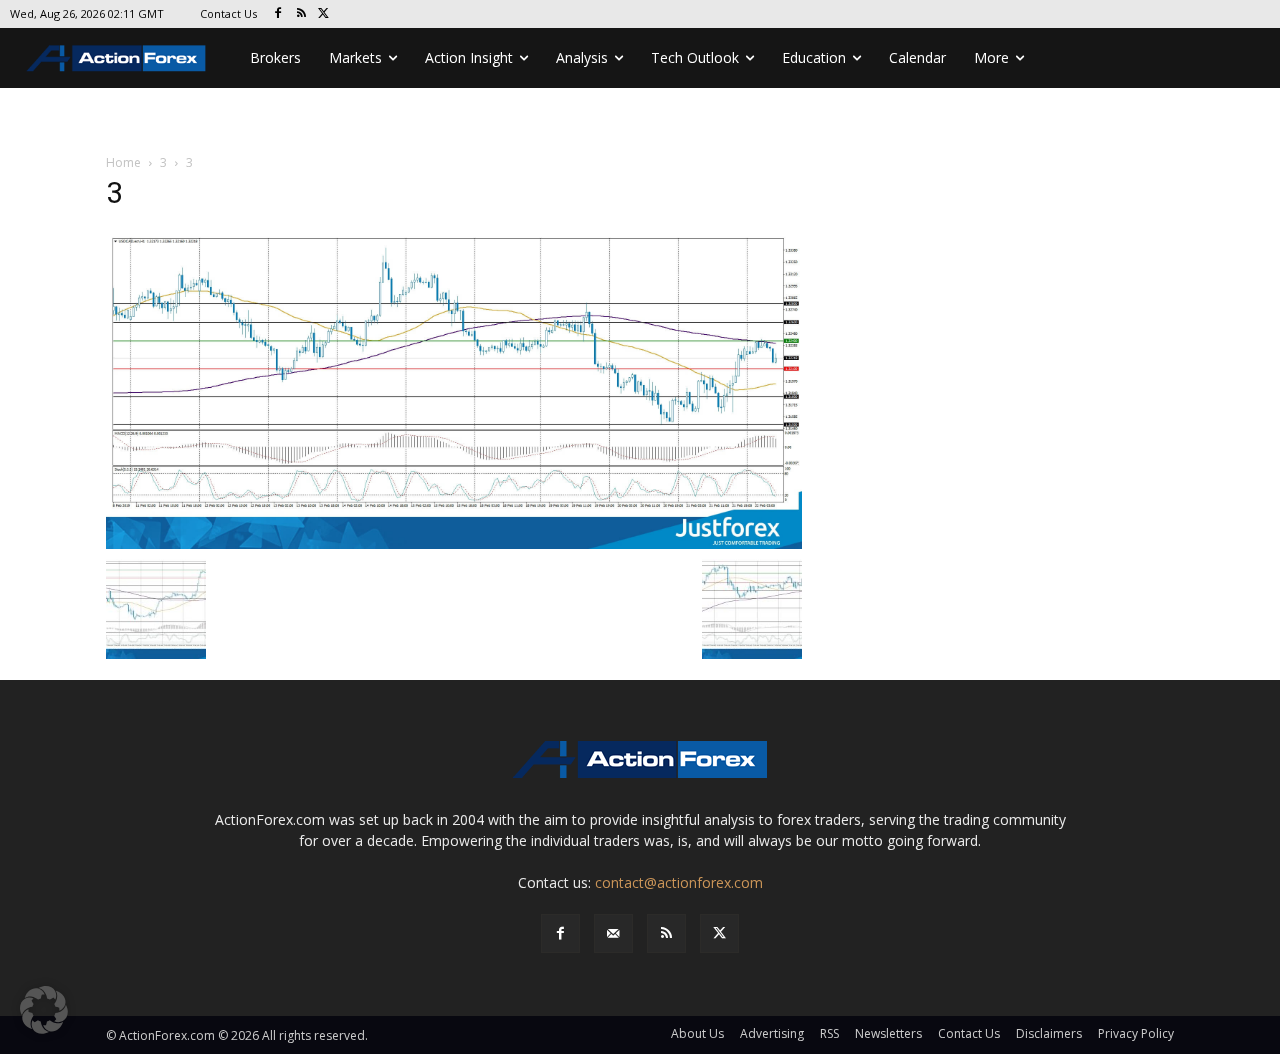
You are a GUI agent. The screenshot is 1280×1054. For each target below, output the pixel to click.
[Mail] (613, 933)
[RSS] (301, 14)
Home (123, 162)
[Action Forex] (116, 58)
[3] (454, 388)
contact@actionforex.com (679, 882)
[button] (44, 1010)
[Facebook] (278, 14)
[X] (324, 14)
